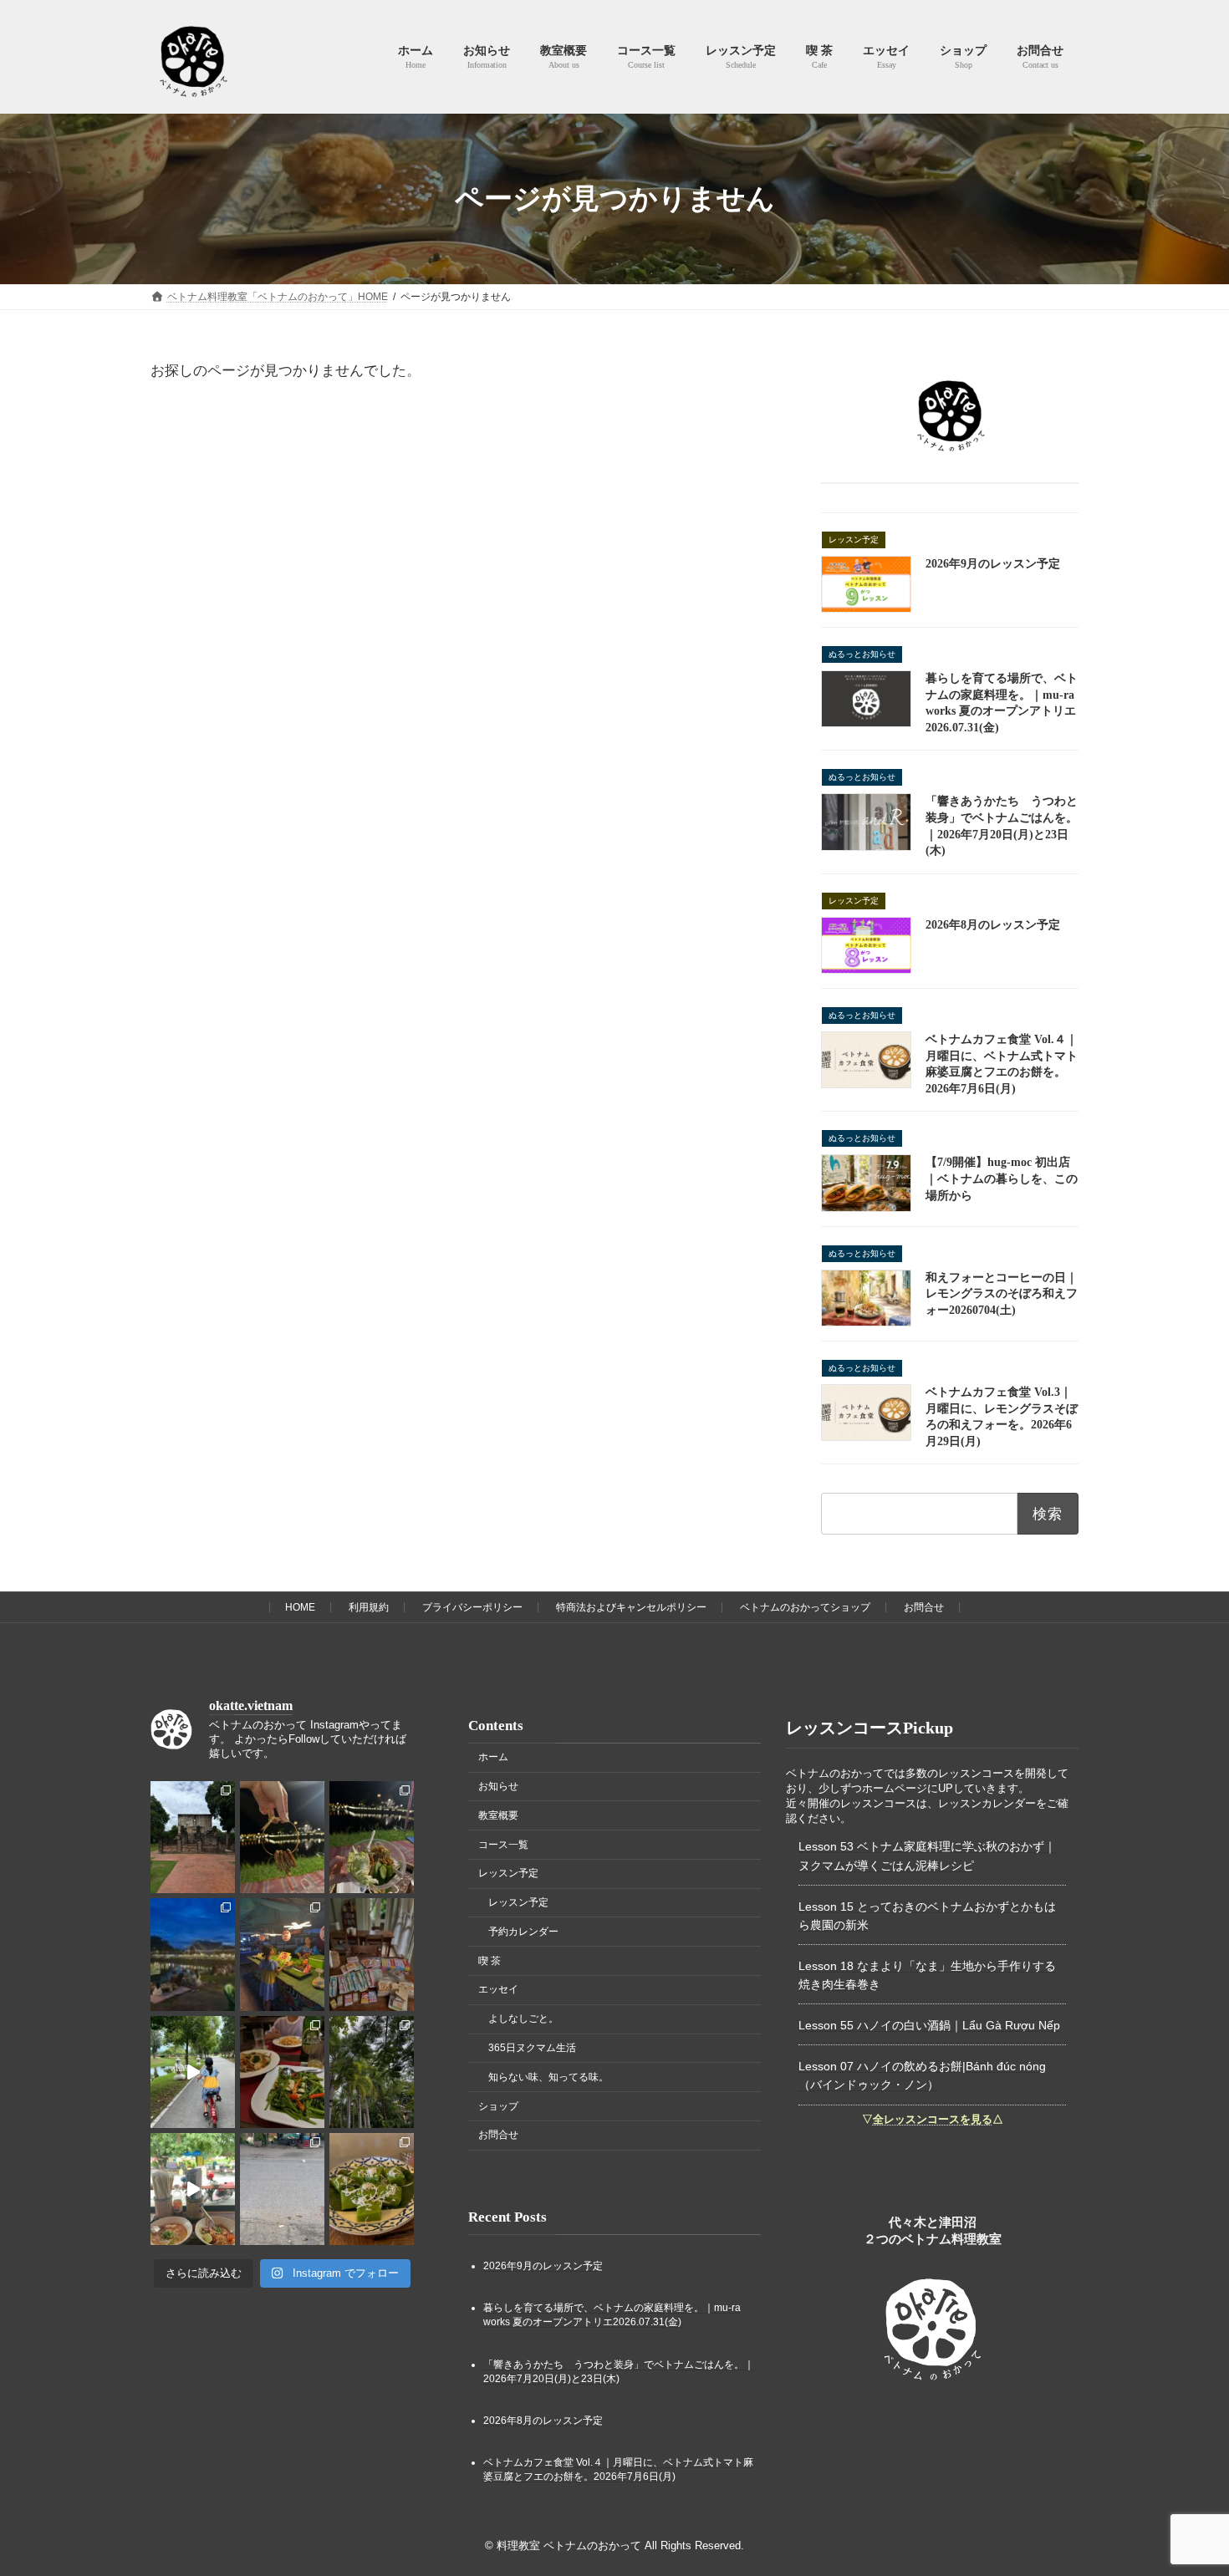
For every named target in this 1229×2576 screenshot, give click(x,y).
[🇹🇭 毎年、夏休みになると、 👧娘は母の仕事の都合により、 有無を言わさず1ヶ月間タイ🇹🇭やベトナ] (372, 1954)
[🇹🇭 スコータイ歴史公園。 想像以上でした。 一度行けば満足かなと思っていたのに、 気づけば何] (193, 2071)
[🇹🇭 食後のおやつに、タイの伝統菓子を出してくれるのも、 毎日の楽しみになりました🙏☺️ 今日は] (372, 2189)
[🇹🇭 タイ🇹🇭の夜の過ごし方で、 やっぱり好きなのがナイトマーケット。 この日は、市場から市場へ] (193, 1954)
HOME (300, 1607)
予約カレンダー (523, 1932)
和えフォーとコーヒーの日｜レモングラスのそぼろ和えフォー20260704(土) (1002, 1294)
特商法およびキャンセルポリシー (631, 1607)
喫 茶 (490, 1960)
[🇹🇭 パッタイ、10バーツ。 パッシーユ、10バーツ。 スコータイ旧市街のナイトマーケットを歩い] (282, 1954)
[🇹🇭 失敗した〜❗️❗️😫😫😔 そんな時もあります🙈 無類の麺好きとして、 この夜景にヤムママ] (372, 1837)
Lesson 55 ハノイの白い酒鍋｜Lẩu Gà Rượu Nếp (929, 2025)
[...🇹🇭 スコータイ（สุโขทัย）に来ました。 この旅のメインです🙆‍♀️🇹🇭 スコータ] (372, 2071)
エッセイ (498, 1989)
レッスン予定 (508, 1873)
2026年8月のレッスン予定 (993, 925)
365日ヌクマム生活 (532, 2048)
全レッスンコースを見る (933, 2119)
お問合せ (924, 1607)
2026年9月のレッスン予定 (993, 564)
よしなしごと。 (523, 2019)
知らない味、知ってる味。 (548, 2077)
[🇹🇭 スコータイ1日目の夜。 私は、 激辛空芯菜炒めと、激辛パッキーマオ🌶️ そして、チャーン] (282, 2071)
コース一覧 (503, 1844)
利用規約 (369, 1607)
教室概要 (498, 1815)
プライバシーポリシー (472, 1607)
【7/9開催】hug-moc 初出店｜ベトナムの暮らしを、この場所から (1002, 1179)
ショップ (498, 2105)
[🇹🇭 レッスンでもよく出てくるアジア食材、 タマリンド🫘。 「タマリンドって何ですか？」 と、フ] (282, 2189)
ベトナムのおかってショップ (805, 1607)
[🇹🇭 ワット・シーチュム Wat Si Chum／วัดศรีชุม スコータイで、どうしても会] (193, 1837)
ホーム (493, 1757)
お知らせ (498, 1786)
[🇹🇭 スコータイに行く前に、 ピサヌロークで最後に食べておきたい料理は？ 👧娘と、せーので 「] (193, 2189)
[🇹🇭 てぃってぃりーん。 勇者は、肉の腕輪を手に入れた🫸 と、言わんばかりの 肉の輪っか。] (282, 1837)
